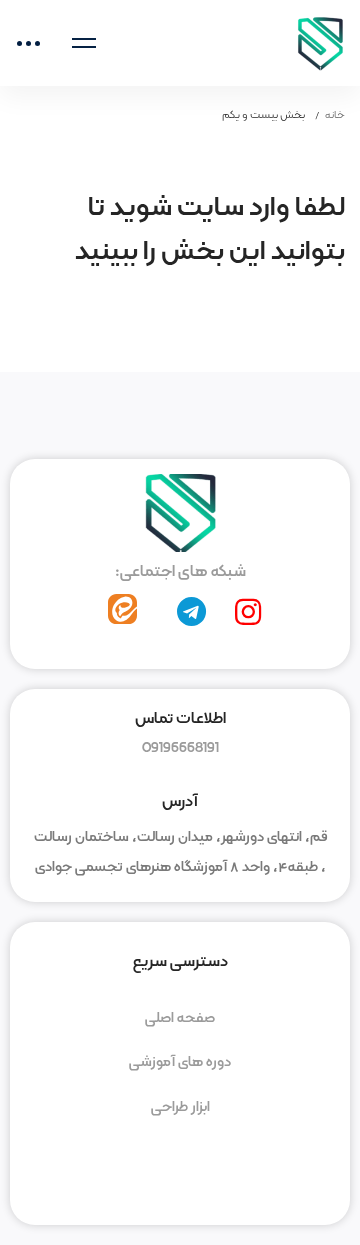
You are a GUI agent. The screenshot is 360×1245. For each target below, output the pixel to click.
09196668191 (180, 748)
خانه (335, 115)
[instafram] (248, 612)
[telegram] (191, 612)
